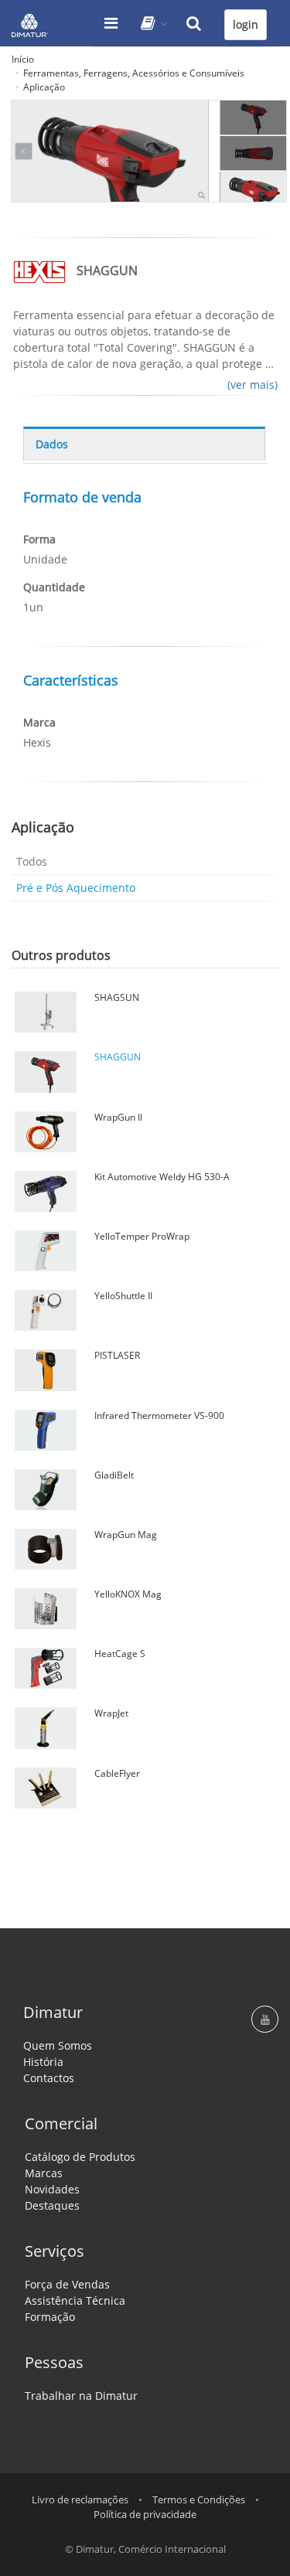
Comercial (61, 2123)
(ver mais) (252, 385)
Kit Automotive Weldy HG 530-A (162, 1177)
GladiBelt (114, 1475)
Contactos (49, 2078)
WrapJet (111, 1713)
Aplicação (44, 87)
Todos (32, 861)
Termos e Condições (199, 2499)
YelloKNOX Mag (128, 1594)
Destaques (52, 2205)
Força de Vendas (67, 2284)
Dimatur (53, 2012)
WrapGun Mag (126, 1535)
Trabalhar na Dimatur (81, 2396)
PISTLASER (117, 1355)
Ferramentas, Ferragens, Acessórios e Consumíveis (134, 73)
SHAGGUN (118, 1057)
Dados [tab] (52, 444)
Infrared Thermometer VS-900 (159, 1416)
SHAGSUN (117, 997)
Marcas (44, 2173)
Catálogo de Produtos (80, 2157)
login (246, 24)
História (43, 2062)
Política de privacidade (145, 2514)
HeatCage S (120, 1654)
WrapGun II (118, 1117)
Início (23, 59)
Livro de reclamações (80, 2499)
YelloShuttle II (123, 1296)
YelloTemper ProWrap (142, 1236)
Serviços (55, 2251)
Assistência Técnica (75, 2300)
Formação (50, 2317)
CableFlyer (117, 1773)
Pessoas (54, 2362)
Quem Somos (58, 2045)
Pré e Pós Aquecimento (76, 888)
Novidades (52, 2189)
